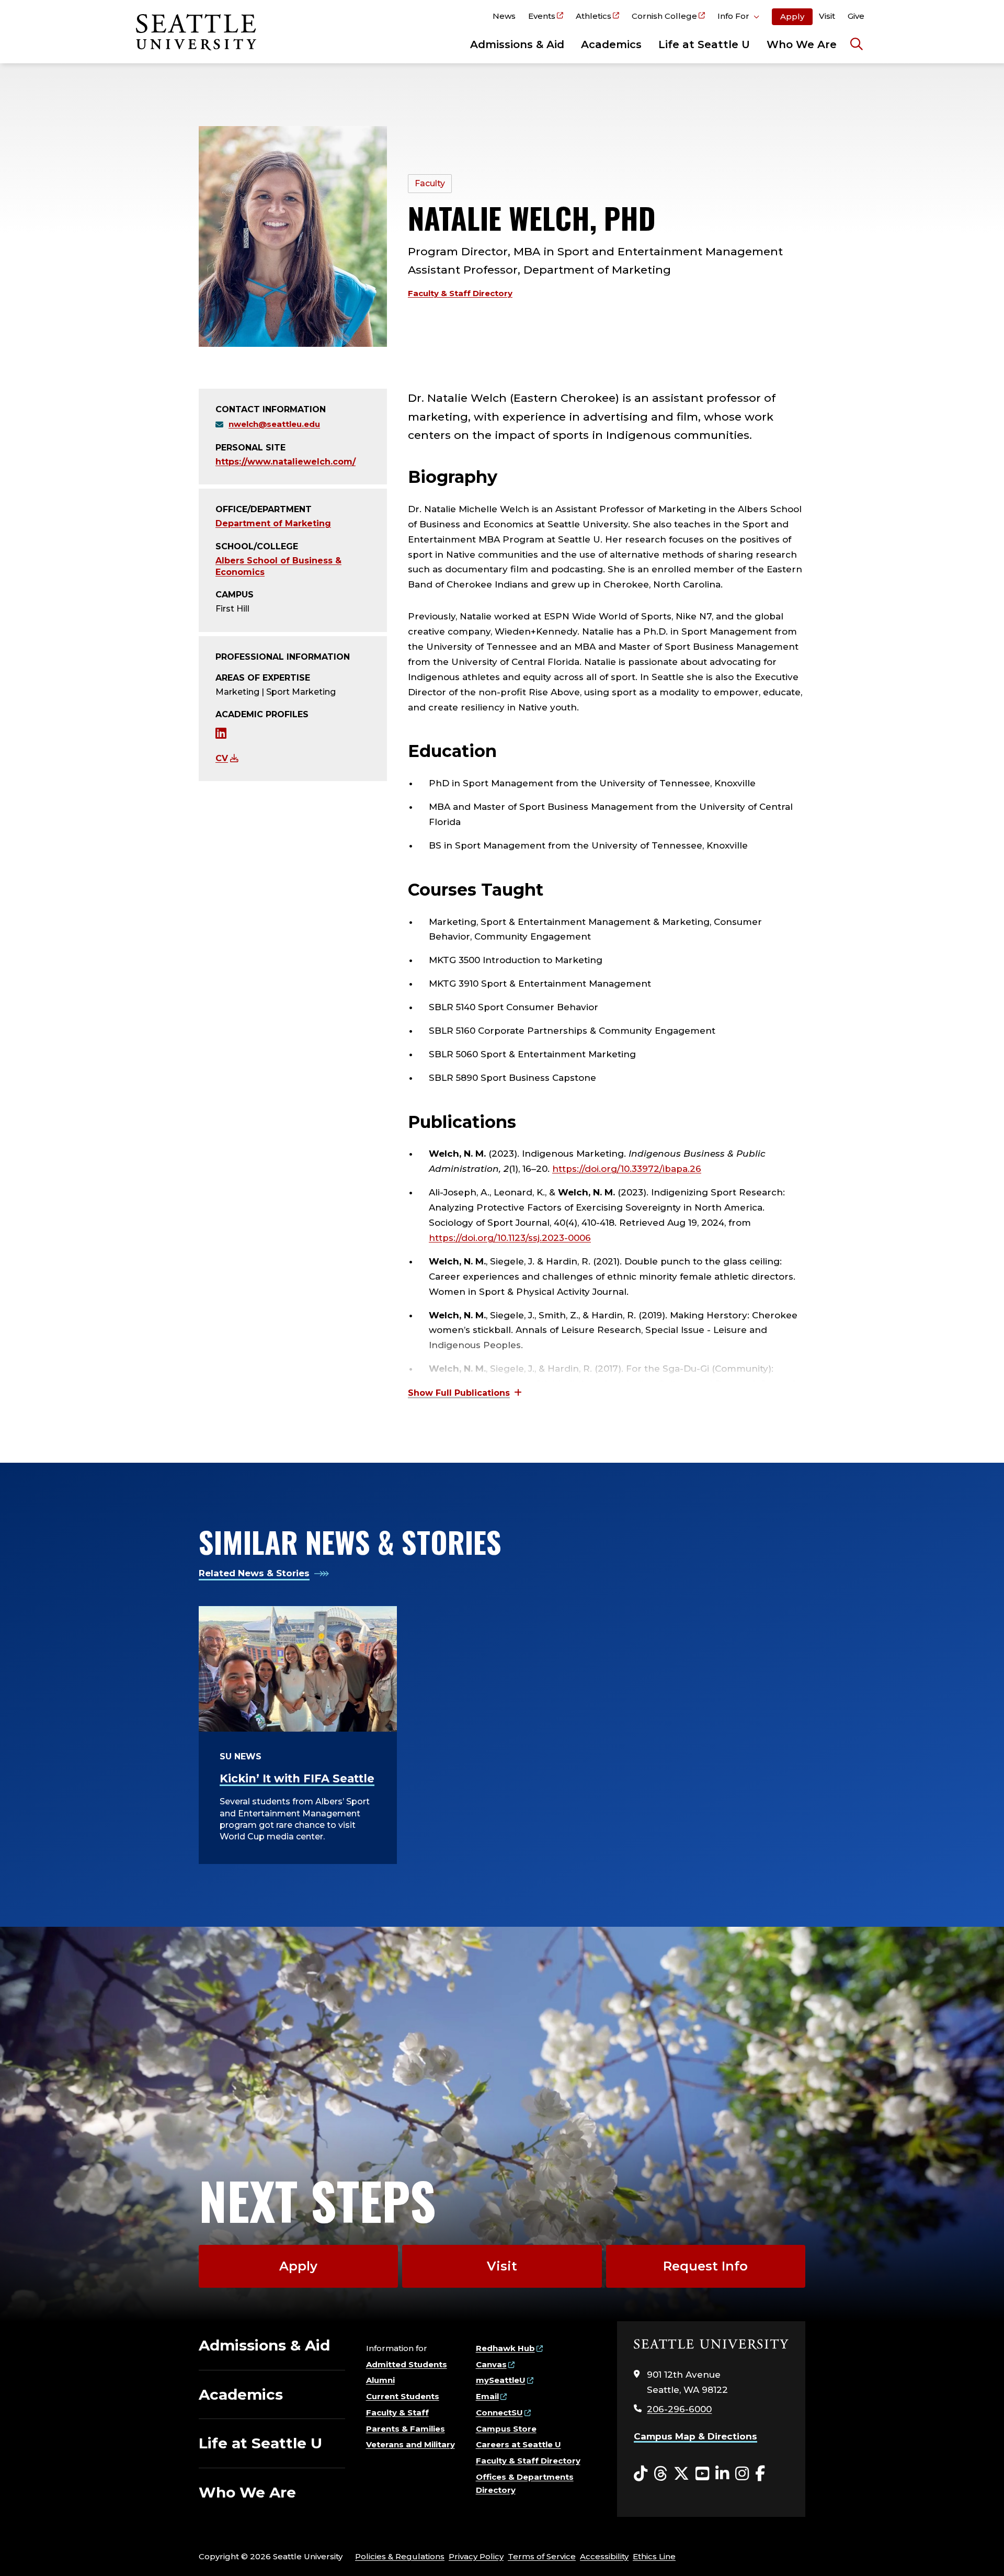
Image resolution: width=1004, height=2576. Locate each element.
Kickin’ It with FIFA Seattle (297, 1778)
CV (222, 758)
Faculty (430, 183)
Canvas (491, 2364)
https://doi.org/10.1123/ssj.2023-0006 (510, 1238)
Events (542, 16)
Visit (827, 16)
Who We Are (802, 44)
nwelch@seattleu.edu (274, 424)
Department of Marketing (273, 523)
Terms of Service (542, 2556)
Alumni (380, 2380)
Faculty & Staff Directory (460, 293)
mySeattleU (501, 2380)
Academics (611, 44)
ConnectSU (499, 2413)
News (504, 16)
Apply (792, 16)
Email (487, 2396)
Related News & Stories (254, 1573)
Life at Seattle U (704, 44)
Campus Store (506, 2429)
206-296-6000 (679, 2409)
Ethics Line (654, 2556)
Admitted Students (407, 2364)
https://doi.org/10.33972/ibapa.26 (627, 1169)
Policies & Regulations (400, 2556)
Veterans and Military (410, 2444)
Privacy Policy (476, 2556)
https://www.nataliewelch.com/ (286, 462)
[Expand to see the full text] (465, 1393)
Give (856, 16)
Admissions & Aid (517, 44)
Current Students (403, 2396)
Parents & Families (406, 2429)
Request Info (705, 2266)
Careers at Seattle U (518, 2444)
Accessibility (604, 2556)
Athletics (594, 16)
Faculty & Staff (397, 2413)
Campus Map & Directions (695, 2436)
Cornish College (664, 16)
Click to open (738, 18)
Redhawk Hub (505, 2348)
